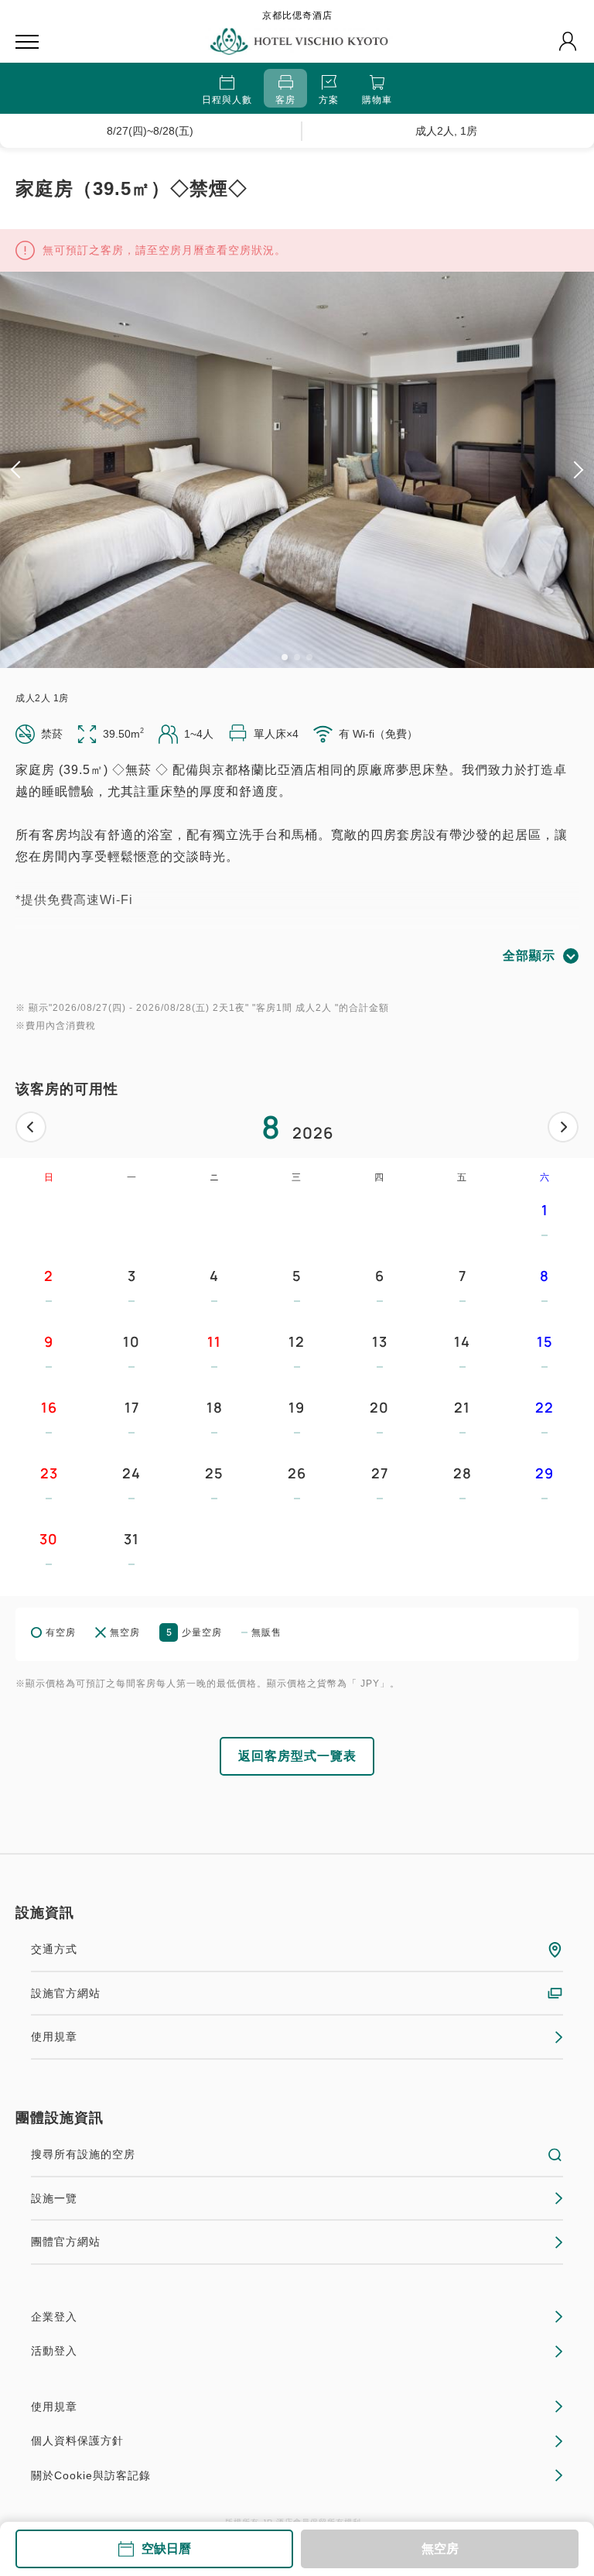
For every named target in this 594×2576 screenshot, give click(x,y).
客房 (285, 100)
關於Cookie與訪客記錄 (91, 2475)
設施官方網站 (66, 1993)
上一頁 (31, 1127)
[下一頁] (563, 1127)
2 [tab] (297, 657)
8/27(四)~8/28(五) (150, 131)
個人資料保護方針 (77, 2441)
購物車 (377, 100)
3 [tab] (309, 657)
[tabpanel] (297, 470)
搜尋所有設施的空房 (83, 2154)
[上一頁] (31, 1127)
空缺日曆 (166, 2549)
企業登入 (54, 2317)
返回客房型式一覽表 (297, 1756)
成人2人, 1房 (446, 131)
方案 (329, 100)
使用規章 (54, 2036)
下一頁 (563, 1127)
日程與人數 (227, 100)
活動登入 (54, 2351)
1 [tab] (285, 657)
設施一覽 (54, 2198)
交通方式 (54, 1949)
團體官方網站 (66, 2242)
